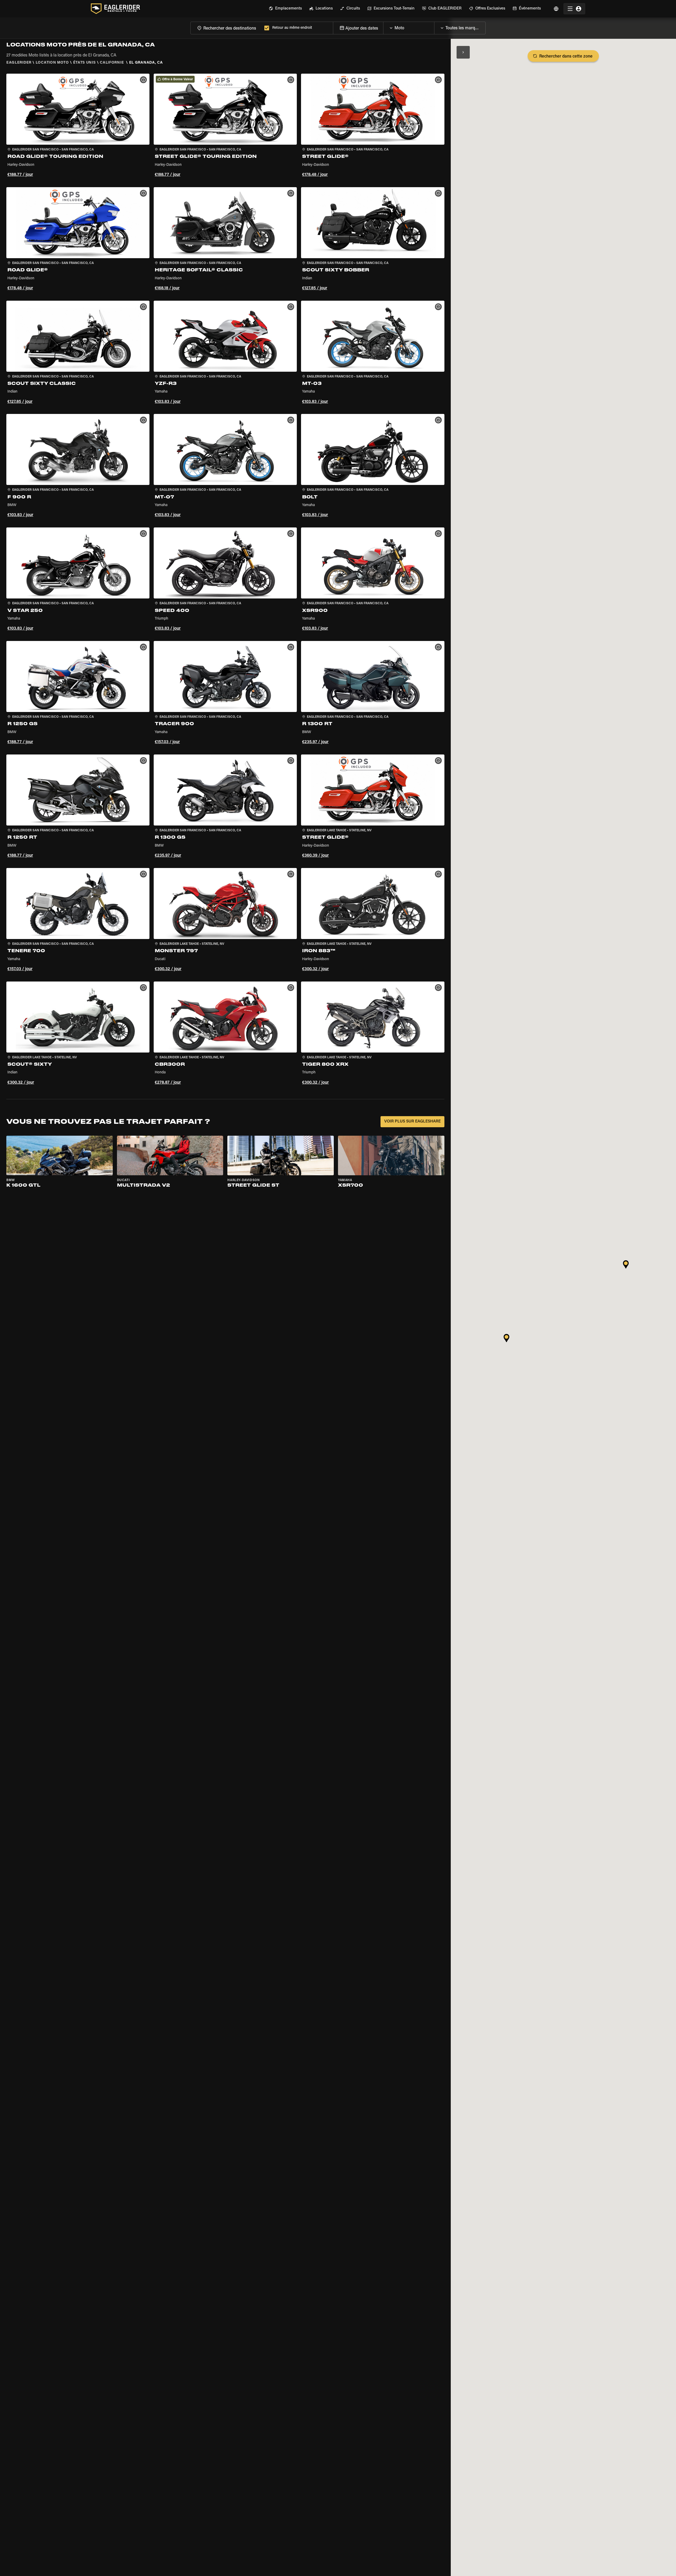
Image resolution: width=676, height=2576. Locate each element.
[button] (78, 126)
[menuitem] (285, 9)
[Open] (434, 27)
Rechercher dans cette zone (566, 56)
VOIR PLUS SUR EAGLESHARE (412, 1122)
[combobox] (226, 28)
